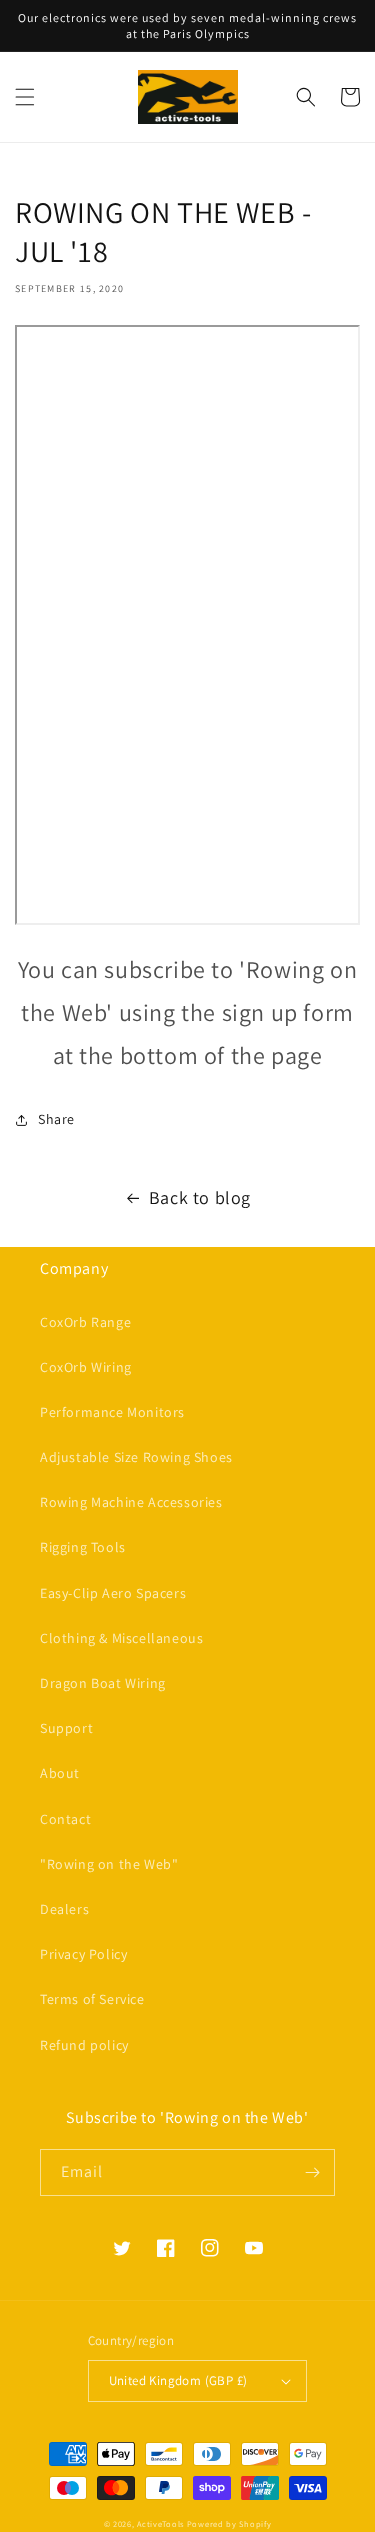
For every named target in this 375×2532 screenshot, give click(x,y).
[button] (25, 97)
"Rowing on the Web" (109, 1864)
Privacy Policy (83, 1954)
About (60, 1773)
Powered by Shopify (229, 2523)
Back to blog (200, 1197)
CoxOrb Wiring (86, 1367)
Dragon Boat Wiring (103, 1683)
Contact (65, 1819)
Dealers (64, 1909)
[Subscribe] (312, 2172)
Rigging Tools (83, 1547)
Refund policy (84, 2045)
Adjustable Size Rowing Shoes (136, 1457)
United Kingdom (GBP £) (178, 2380)
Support (66, 1728)
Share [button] (56, 1119)
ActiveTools (160, 2523)
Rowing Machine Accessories (131, 1502)
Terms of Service (92, 1999)
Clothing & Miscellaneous (121, 1638)
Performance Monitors (112, 1412)
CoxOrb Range (85, 1322)
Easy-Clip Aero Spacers (113, 1593)
